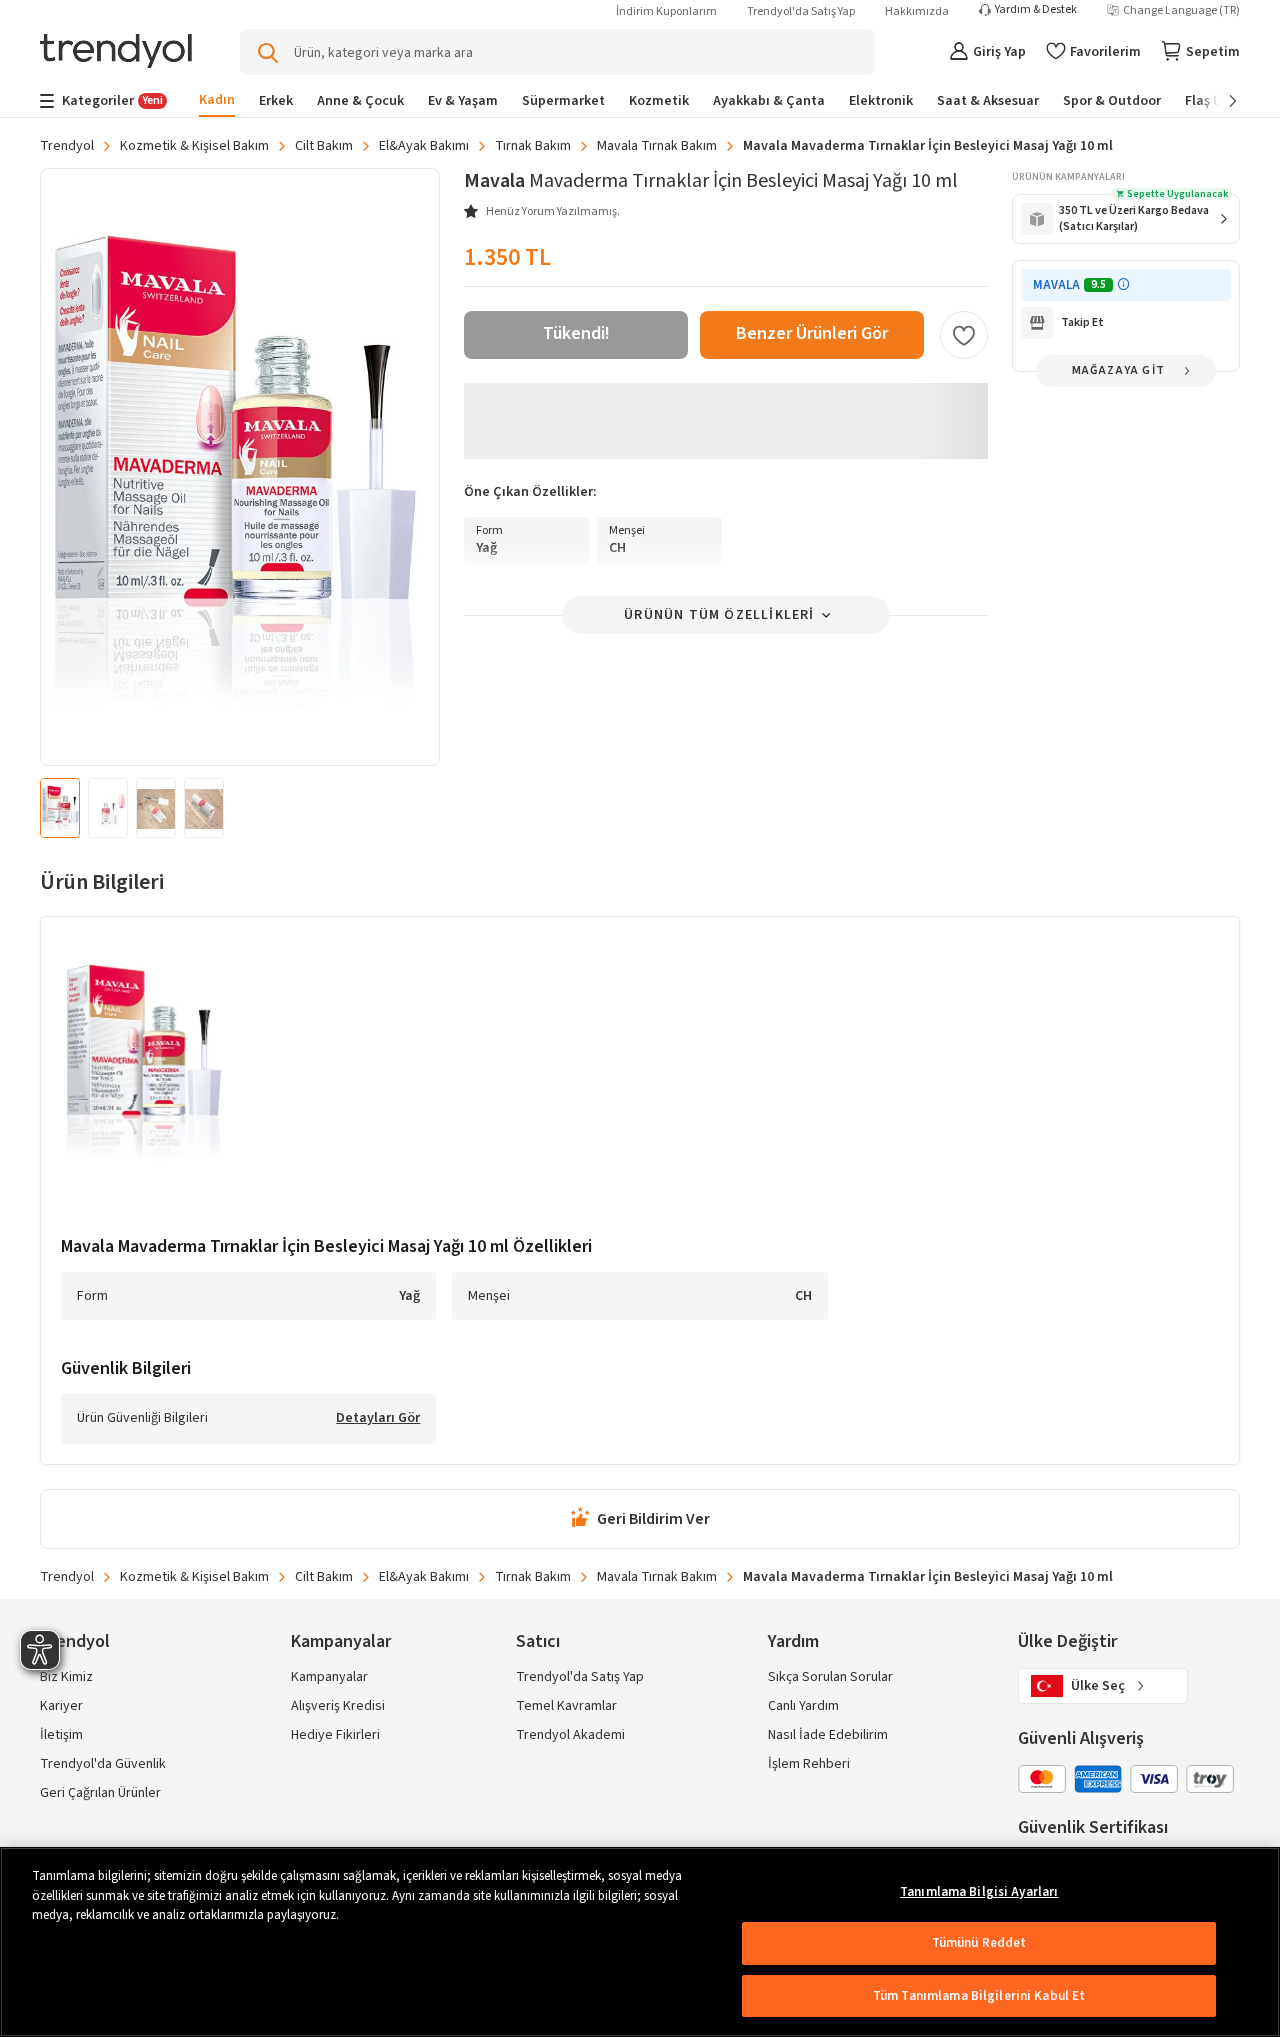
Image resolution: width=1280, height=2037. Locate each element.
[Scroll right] (1219, 101)
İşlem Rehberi (809, 1764)
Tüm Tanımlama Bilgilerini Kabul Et (979, 1996)
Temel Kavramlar (566, 1706)
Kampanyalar (329, 1677)
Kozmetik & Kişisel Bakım (194, 146)
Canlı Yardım (803, 1706)
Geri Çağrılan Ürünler (100, 1793)
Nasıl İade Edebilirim (828, 1735)
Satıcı (538, 1641)
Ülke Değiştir (1067, 1641)
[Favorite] (964, 335)
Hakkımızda (917, 11)
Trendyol (67, 146)
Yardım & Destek (1036, 10)
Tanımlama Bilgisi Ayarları (979, 1892)
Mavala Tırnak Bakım (657, 146)
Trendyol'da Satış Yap (801, 11)
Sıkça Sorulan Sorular (830, 1677)
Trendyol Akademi (570, 1735)
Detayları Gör (378, 1419)
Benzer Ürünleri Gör (812, 333)
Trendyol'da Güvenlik (103, 1764)
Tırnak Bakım (533, 146)
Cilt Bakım (324, 146)
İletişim (61, 1735)
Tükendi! (576, 333)
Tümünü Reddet (979, 1943)
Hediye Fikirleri (335, 1735)
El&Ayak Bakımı (424, 146)
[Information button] (1123, 284)
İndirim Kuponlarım (666, 11)
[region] (640, 1942)
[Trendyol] (116, 52)
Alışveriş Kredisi (338, 1706)
